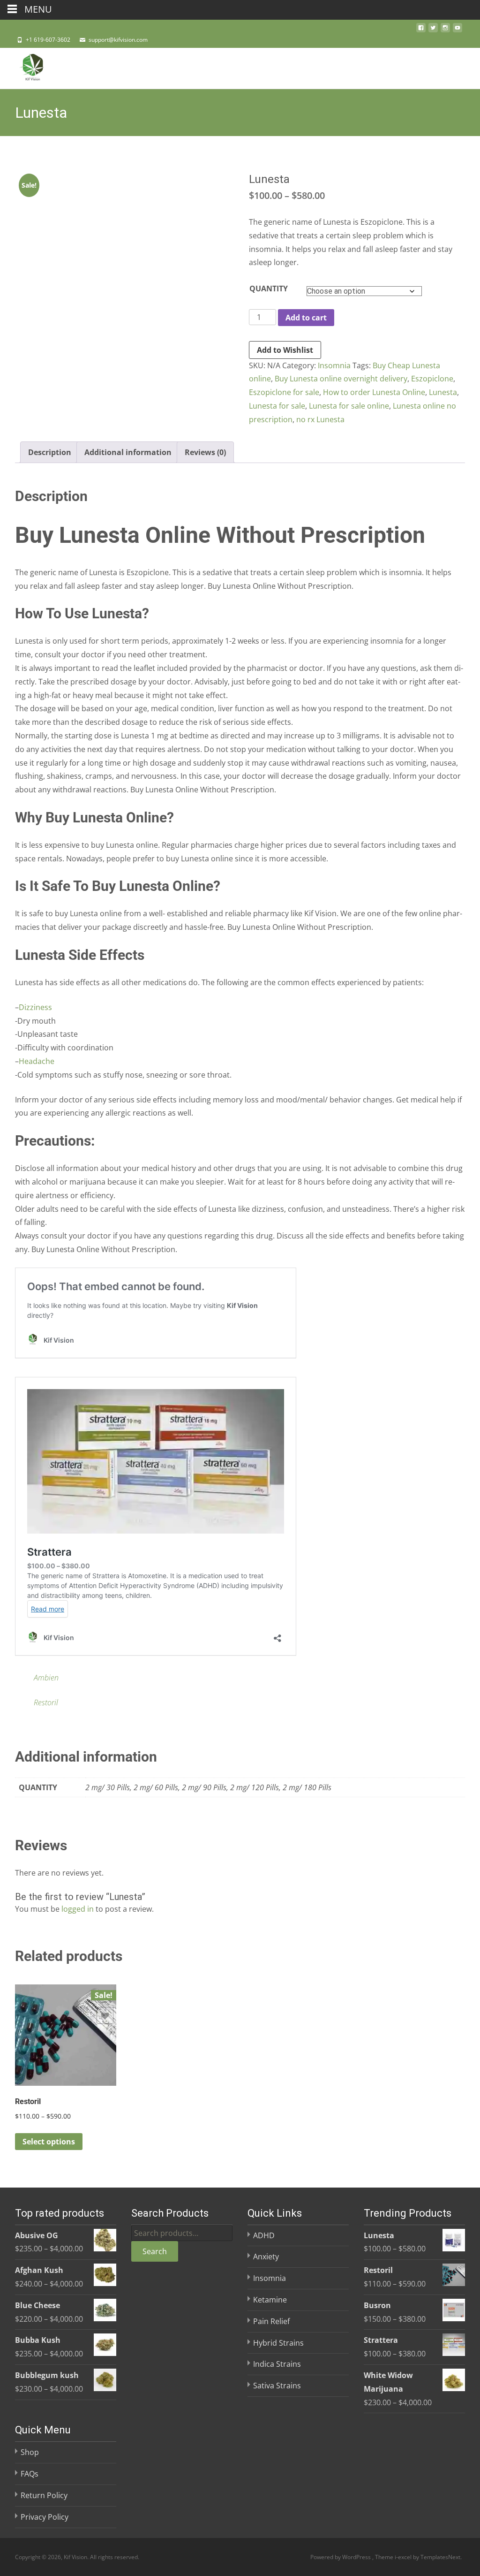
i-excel (404, 2557)
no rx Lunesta (320, 419)
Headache (37, 1061)
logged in (78, 1909)
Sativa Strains (277, 2386)
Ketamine (270, 2300)
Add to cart (306, 318)
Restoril (46, 1702)
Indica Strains (277, 2364)
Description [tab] (50, 452)
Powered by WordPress (341, 2557)
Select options (49, 2142)
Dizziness (35, 1007)
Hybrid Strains (278, 2343)
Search (155, 2251)
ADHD (264, 2235)
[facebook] (421, 30)
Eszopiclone (432, 379)
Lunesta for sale (277, 406)
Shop (30, 2452)
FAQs (30, 2474)
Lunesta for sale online (349, 406)
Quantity (269, 289)
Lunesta (443, 392)
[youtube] (457, 30)
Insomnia (334, 365)
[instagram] (445, 30)
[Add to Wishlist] (105, 2015)
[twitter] (433, 30)
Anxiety (266, 2257)
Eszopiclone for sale (284, 392)
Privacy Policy (45, 2517)
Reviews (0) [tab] (205, 452)
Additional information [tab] (128, 452)
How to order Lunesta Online (374, 392)
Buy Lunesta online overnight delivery (341, 379)
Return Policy (44, 2495)
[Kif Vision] (25, 67)
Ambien (46, 1678)
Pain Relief (271, 2321)
